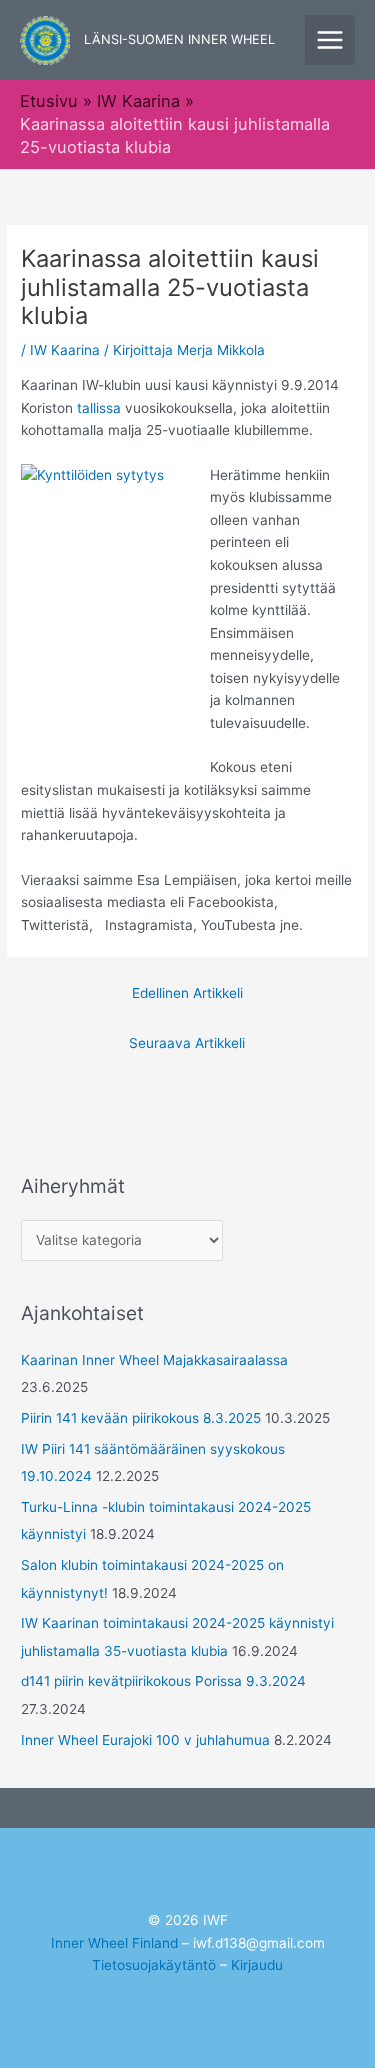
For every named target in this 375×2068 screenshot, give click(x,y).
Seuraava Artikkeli (187, 1043)
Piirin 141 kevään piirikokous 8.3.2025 (141, 1418)
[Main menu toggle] (330, 40)
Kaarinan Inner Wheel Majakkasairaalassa (154, 1360)
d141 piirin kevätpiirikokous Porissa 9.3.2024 (163, 1681)
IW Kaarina (65, 350)
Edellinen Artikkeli (187, 993)
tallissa (99, 408)
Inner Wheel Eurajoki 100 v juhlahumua (145, 1740)
